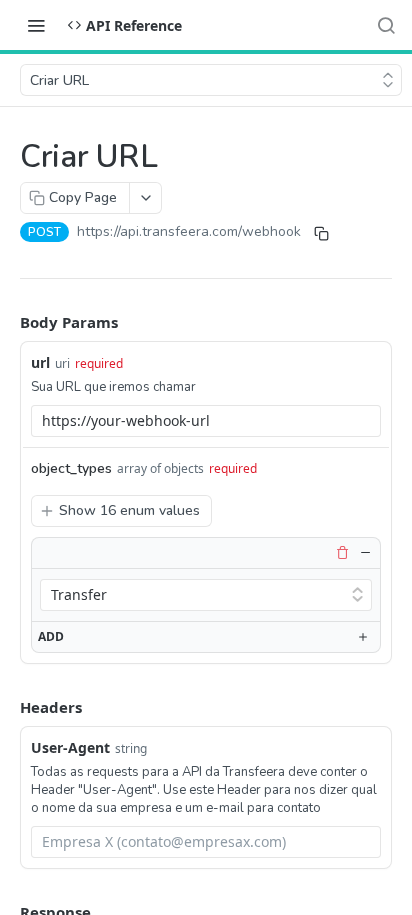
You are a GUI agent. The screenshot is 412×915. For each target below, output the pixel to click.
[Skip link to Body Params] (6, 322)
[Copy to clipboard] (321, 234)
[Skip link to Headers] (6, 707)
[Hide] (365, 552)
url (40, 362)
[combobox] (206, 421)
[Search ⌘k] (386, 25)
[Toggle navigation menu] (36, 25)
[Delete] (342, 552)
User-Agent (70, 747)
